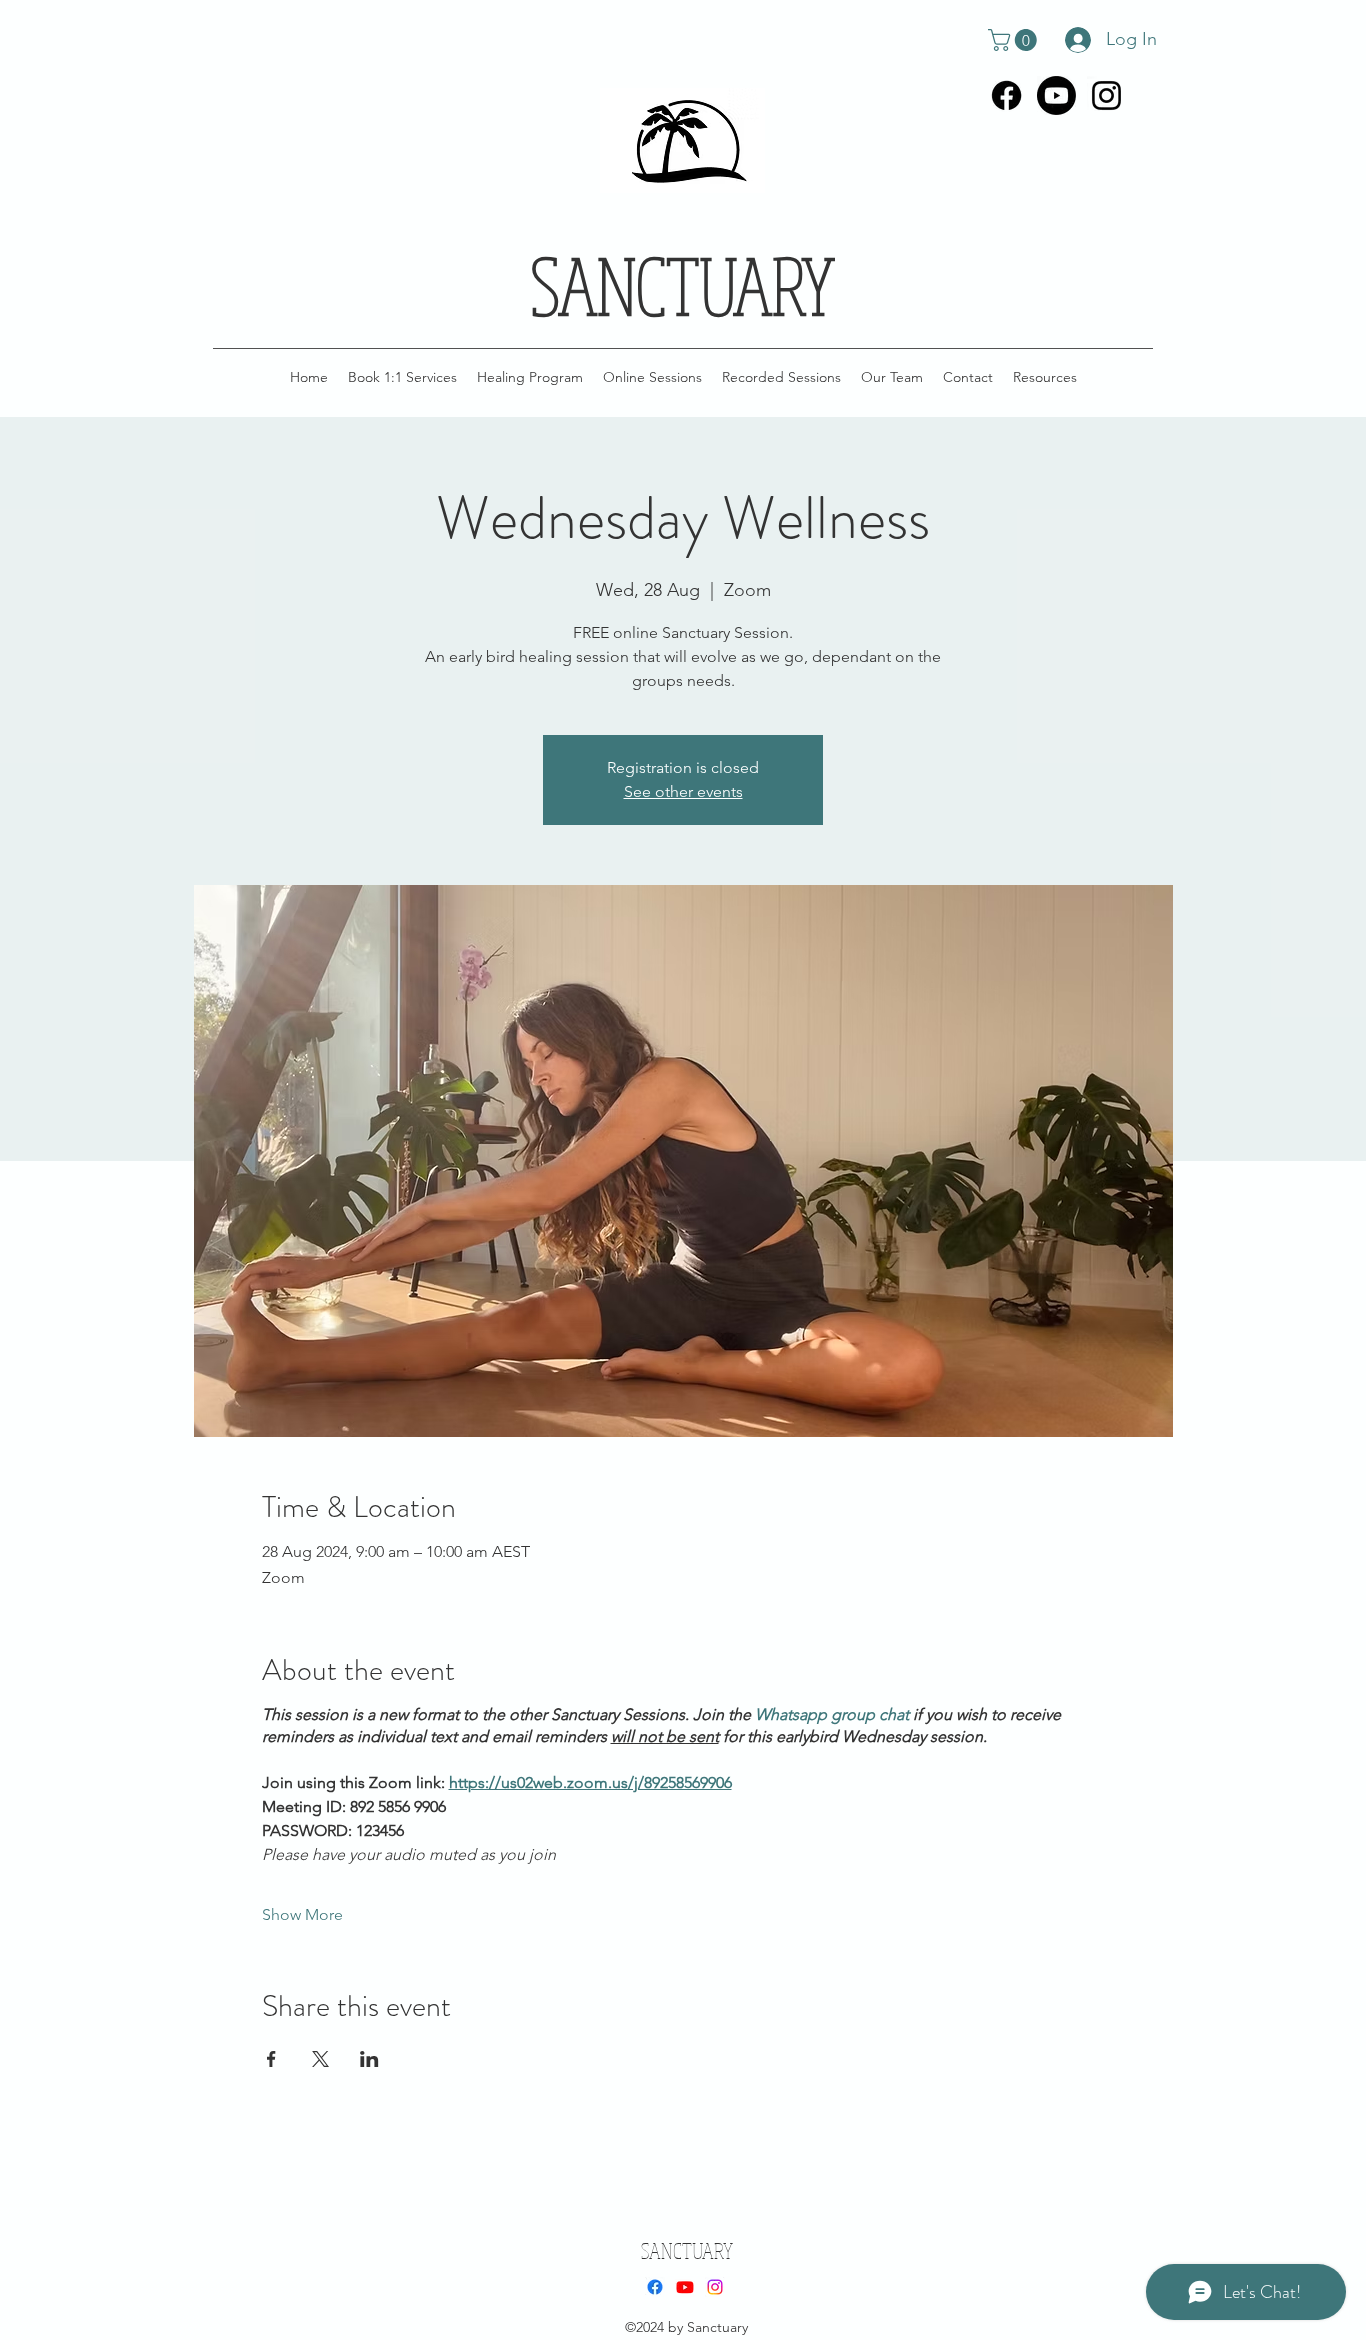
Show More (302, 1914)
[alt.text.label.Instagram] (1106, 95)
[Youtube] (1056, 95)
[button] (1015, 40)
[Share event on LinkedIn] (369, 2059)
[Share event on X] (320, 2059)
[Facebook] (1006, 95)
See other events (683, 791)
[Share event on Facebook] (271, 2059)
